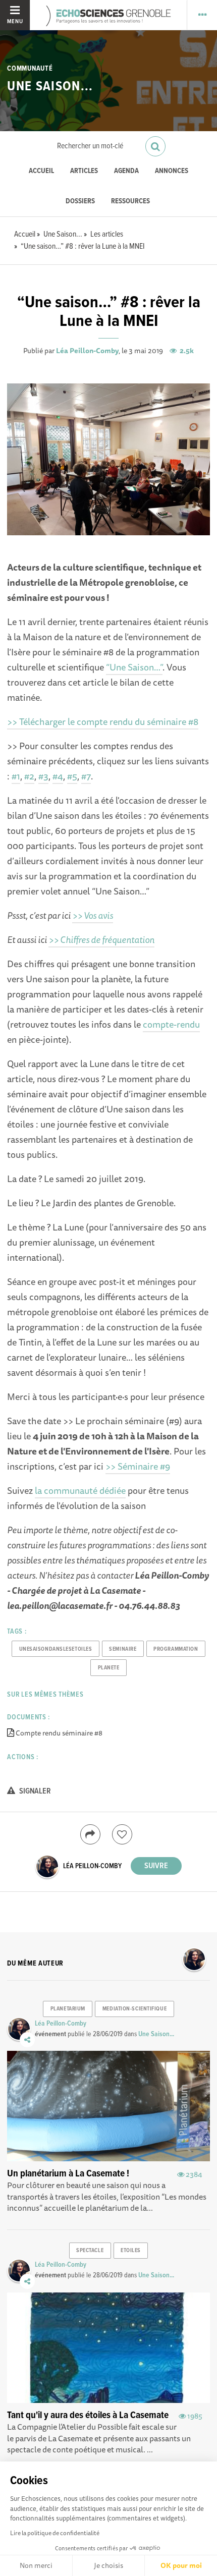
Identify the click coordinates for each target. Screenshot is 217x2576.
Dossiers (80, 202)
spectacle (90, 2251)
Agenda (126, 171)
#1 (16, 776)
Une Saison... (50, 87)
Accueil (41, 171)
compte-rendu (171, 1024)
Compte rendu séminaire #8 (59, 1733)
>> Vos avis (93, 915)
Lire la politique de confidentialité (55, 2533)
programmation (176, 1649)
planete (109, 1668)
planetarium (68, 2009)
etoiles (131, 2251)
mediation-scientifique (134, 2009)
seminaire (123, 1649)
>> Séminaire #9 (138, 1466)
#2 (29, 776)
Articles (84, 171)
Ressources (130, 202)
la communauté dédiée (80, 1490)
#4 (58, 776)
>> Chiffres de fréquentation (101, 939)
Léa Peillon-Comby (87, 351)
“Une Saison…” (134, 667)
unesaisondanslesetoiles (56, 1649)
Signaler (34, 1791)
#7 (86, 776)
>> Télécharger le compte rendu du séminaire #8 (103, 721)
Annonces (172, 171)
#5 (72, 776)
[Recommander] (122, 1834)
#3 (43, 776)
